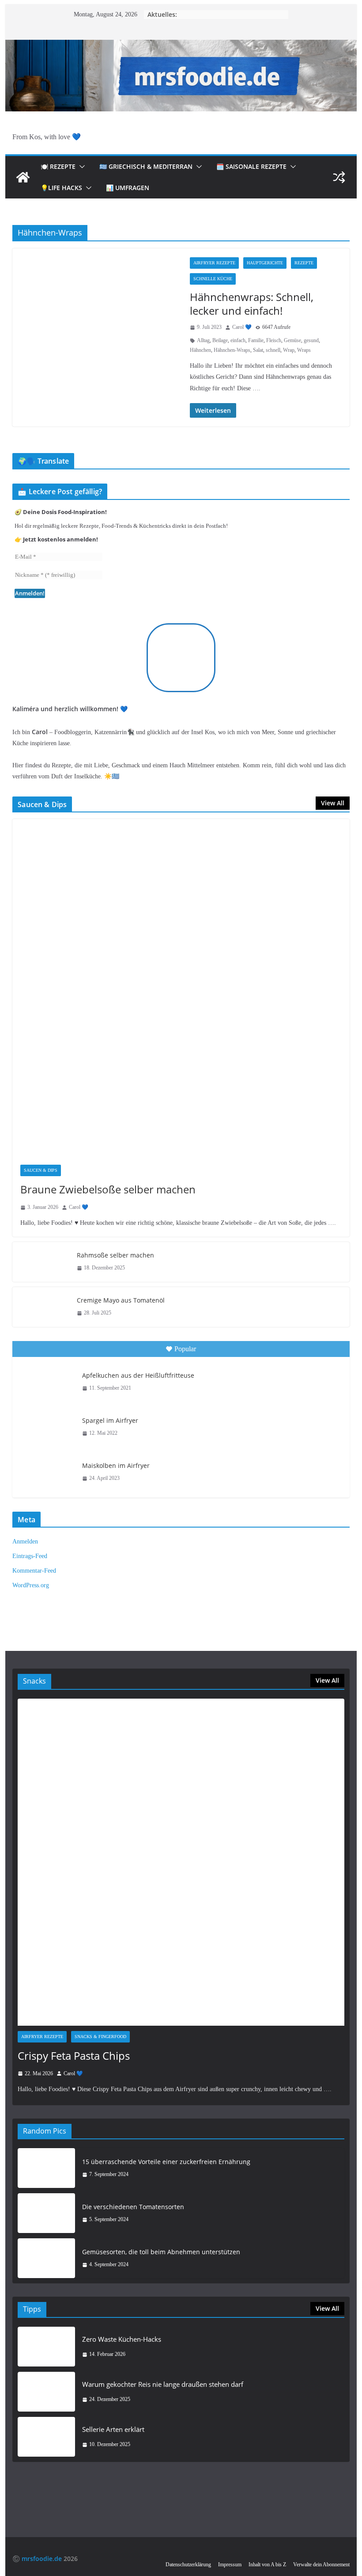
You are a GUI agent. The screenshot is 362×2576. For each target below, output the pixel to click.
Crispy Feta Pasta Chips (74, 2056)
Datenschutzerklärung (188, 2565)
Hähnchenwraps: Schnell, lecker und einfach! (252, 304)
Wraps (304, 350)
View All (333, 803)
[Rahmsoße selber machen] (41, 1262)
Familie (256, 340)
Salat (258, 350)
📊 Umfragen (128, 188)
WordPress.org (31, 1585)
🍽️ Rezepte (58, 166)
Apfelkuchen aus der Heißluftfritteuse (138, 1375)
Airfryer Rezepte (214, 263)
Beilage (220, 340)
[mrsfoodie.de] (181, 46)
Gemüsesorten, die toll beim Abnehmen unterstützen (161, 2252)
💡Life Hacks (61, 188)
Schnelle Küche (213, 279)
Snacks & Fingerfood (100, 2037)
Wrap (289, 350)
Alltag (203, 340)
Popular (185, 1349)
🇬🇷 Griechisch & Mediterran (146, 166)
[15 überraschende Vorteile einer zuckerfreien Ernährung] (46, 2168)
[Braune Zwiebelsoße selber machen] (181, 988)
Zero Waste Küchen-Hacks (122, 2339)
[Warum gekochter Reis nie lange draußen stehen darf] (46, 2392)
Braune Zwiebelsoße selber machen (108, 1189)
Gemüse (292, 340)
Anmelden (25, 1541)
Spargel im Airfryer (110, 1420)
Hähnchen (200, 350)
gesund (311, 340)
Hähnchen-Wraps (232, 350)
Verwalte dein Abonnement (321, 2565)
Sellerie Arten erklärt (113, 2429)
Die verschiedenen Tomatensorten (133, 2207)
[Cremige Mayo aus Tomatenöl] (41, 1307)
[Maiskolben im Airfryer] (46, 1472)
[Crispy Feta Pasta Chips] (181, 1862)
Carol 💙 (242, 327)
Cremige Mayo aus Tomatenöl (121, 1300)
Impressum (230, 2565)
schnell (273, 350)
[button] (80, 167)
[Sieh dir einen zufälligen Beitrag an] (339, 177)
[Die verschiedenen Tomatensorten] (46, 2213)
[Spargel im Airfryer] (46, 1427)
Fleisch (274, 340)
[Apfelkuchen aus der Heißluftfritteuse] (46, 1382)
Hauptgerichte (265, 263)
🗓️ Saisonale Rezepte (251, 166)
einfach (238, 340)
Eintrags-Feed (30, 1556)
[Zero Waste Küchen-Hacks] (46, 2347)
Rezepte (304, 263)
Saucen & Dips (41, 1170)
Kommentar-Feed (34, 1571)
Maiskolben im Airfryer (116, 1465)
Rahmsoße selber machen (115, 1255)
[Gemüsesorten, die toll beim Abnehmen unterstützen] (46, 2258)
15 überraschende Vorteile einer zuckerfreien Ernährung (166, 2162)
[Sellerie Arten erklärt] (46, 2437)
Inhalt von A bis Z (267, 2565)
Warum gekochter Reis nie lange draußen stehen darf (163, 2384)
